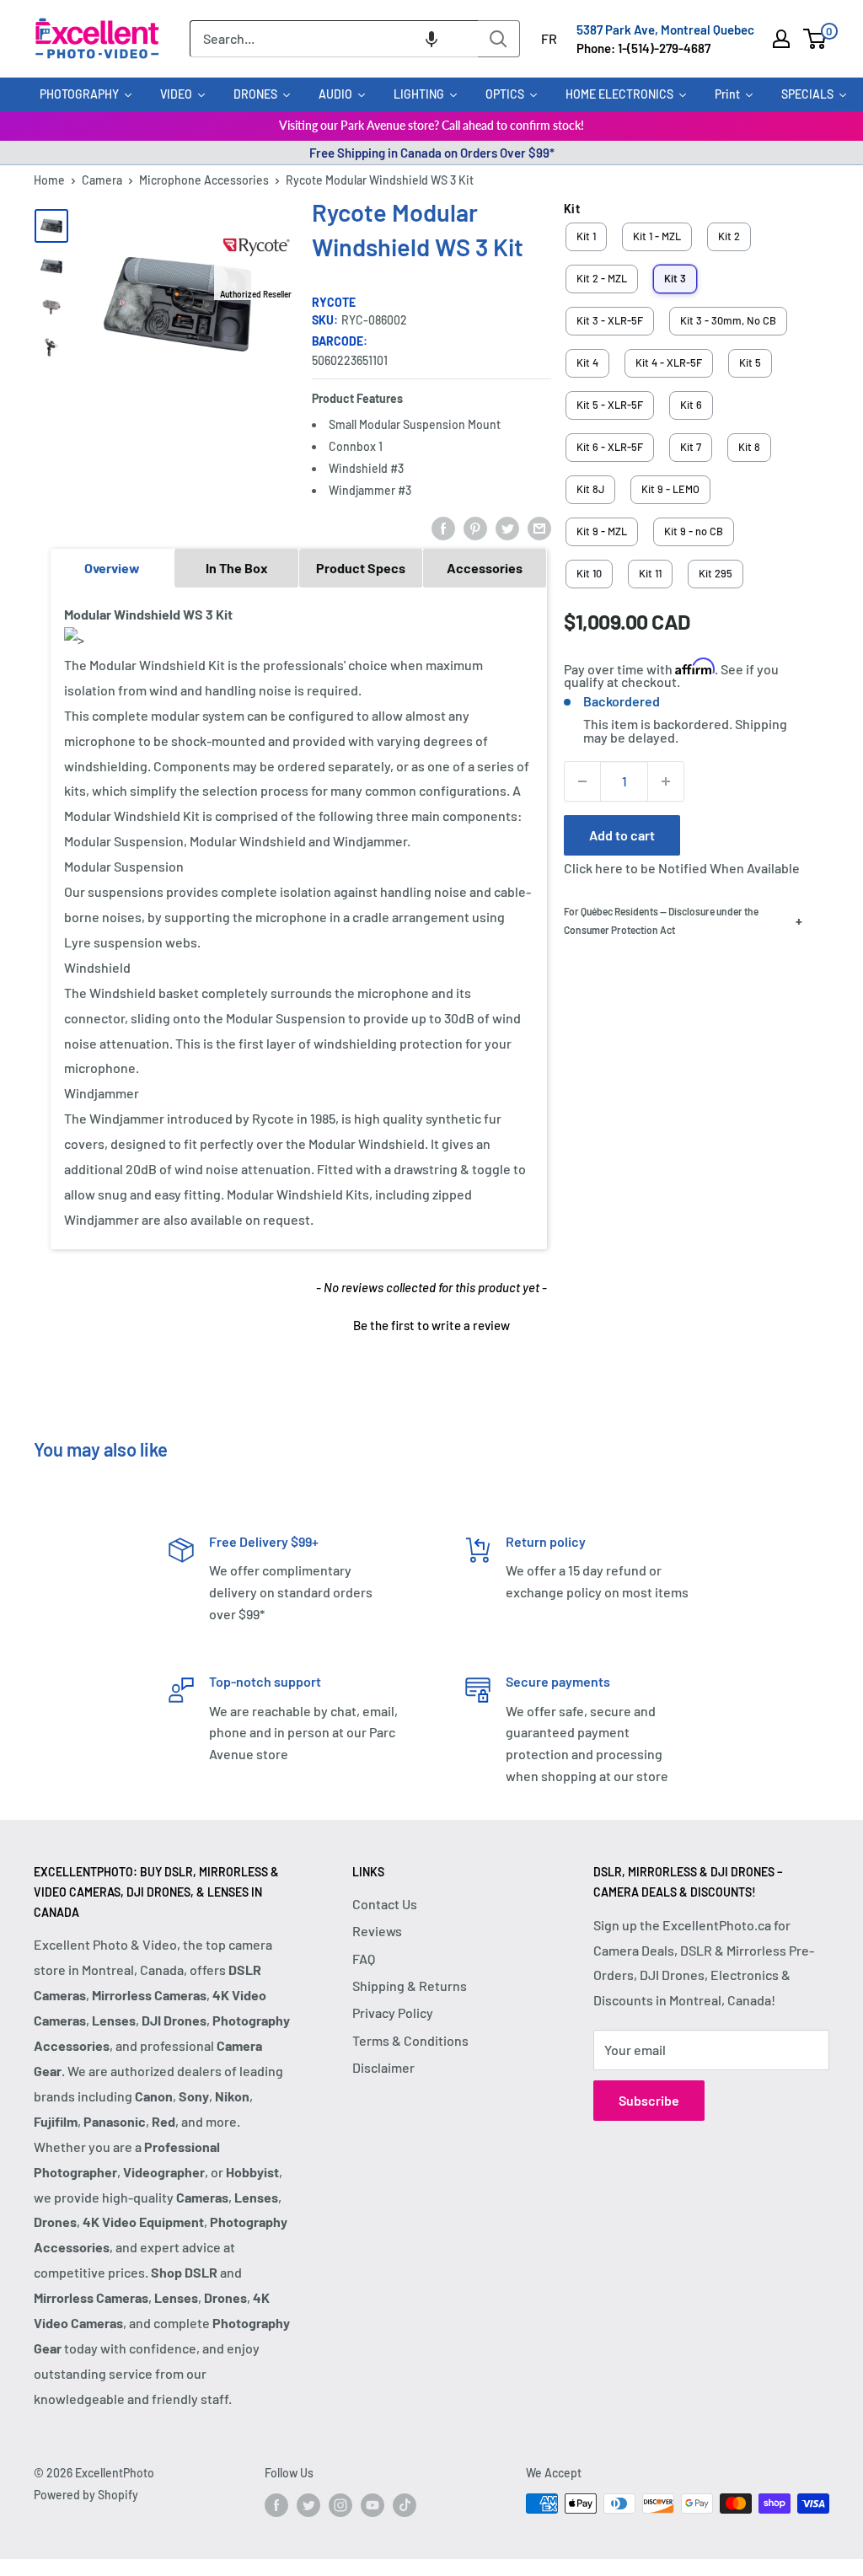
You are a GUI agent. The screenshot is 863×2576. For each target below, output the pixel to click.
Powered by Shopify (86, 2495)
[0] (815, 39)
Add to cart (622, 835)
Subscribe (649, 2100)
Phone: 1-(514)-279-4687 (643, 48)
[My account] (781, 39)
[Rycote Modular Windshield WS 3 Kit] (51, 226)
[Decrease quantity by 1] (582, 781)
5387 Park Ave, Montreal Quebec (665, 30)
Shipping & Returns (410, 1986)
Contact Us (385, 1904)
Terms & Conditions (410, 2040)
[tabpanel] (299, 918)
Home (49, 180)
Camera (102, 180)
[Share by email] (539, 527)
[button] (431, 39)
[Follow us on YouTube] (373, 2505)
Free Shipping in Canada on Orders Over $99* (432, 153)
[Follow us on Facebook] (276, 2505)
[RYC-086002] (51, 266)
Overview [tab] (112, 568)
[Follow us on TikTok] (405, 2505)
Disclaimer (383, 2067)
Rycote (334, 302)
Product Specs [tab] (361, 568)
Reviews (377, 1931)
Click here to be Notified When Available (682, 868)
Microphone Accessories (204, 180)
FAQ (364, 1959)
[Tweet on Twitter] (507, 527)
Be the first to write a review (431, 1325)
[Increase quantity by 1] (666, 781)
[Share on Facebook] (443, 527)
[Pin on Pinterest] (475, 527)
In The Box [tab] (237, 568)
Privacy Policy (393, 2012)
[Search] (499, 39)
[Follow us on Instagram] (340, 2505)
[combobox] (334, 39)
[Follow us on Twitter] (308, 2505)
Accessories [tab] (485, 568)
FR (549, 38)
